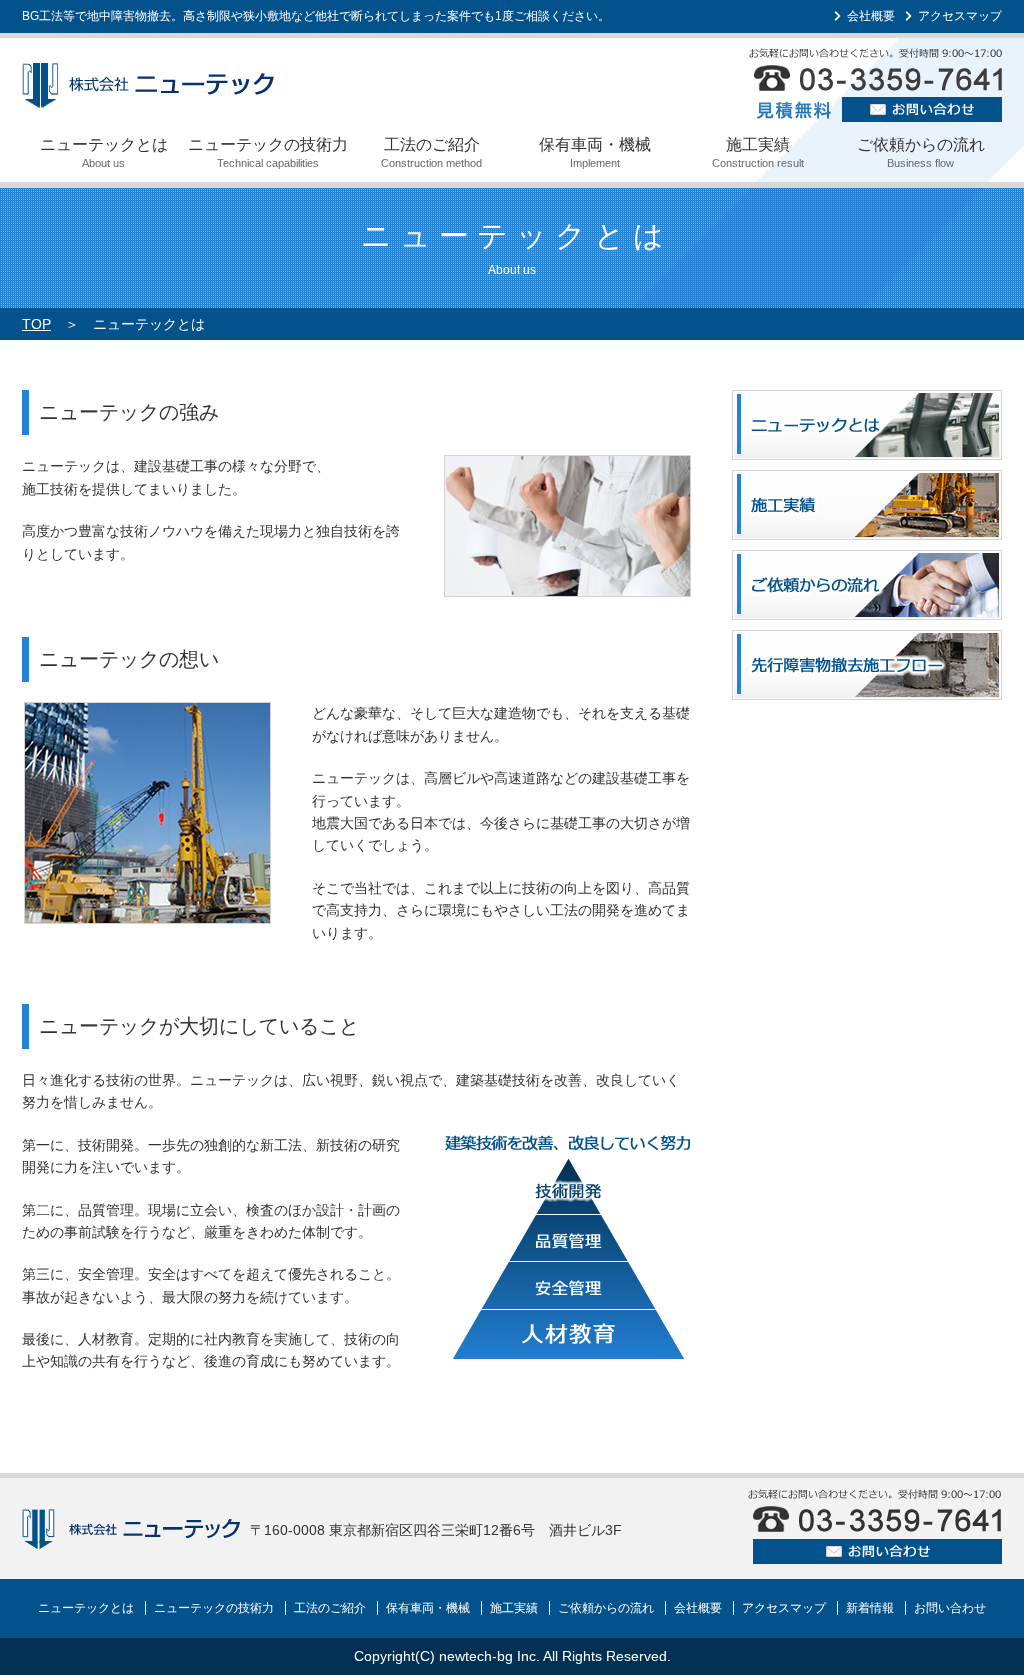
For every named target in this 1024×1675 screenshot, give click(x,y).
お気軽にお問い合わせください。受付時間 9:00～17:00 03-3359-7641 (875, 1526)
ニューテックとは (104, 152)
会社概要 (871, 16)
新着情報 (870, 1608)
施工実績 (758, 152)
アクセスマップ (960, 16)
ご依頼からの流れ (921, 152)
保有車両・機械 (595, 152)
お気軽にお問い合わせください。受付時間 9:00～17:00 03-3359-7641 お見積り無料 (875, 85)
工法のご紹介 (431, 152)
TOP (36, 324)
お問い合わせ (950, 1608)
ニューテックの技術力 (268, 152)
